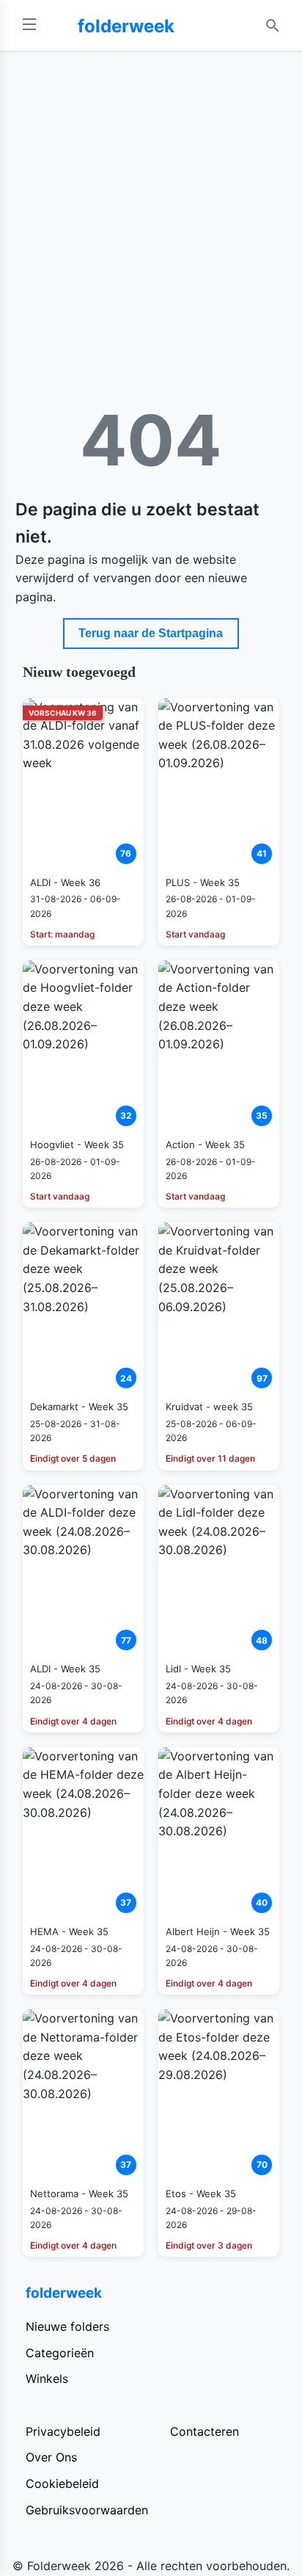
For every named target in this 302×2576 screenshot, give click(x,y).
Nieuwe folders (67, 2326)
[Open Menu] (29, 25)
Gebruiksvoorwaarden (87, 2510)
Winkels (47, 2379)
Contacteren (205, 2431)
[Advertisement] (151, 210)
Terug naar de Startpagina (151, 633)
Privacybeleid (63, 2431)
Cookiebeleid (62, 2484)
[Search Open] (273, 26)
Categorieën (60, 2353)
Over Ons (51, 2457)
